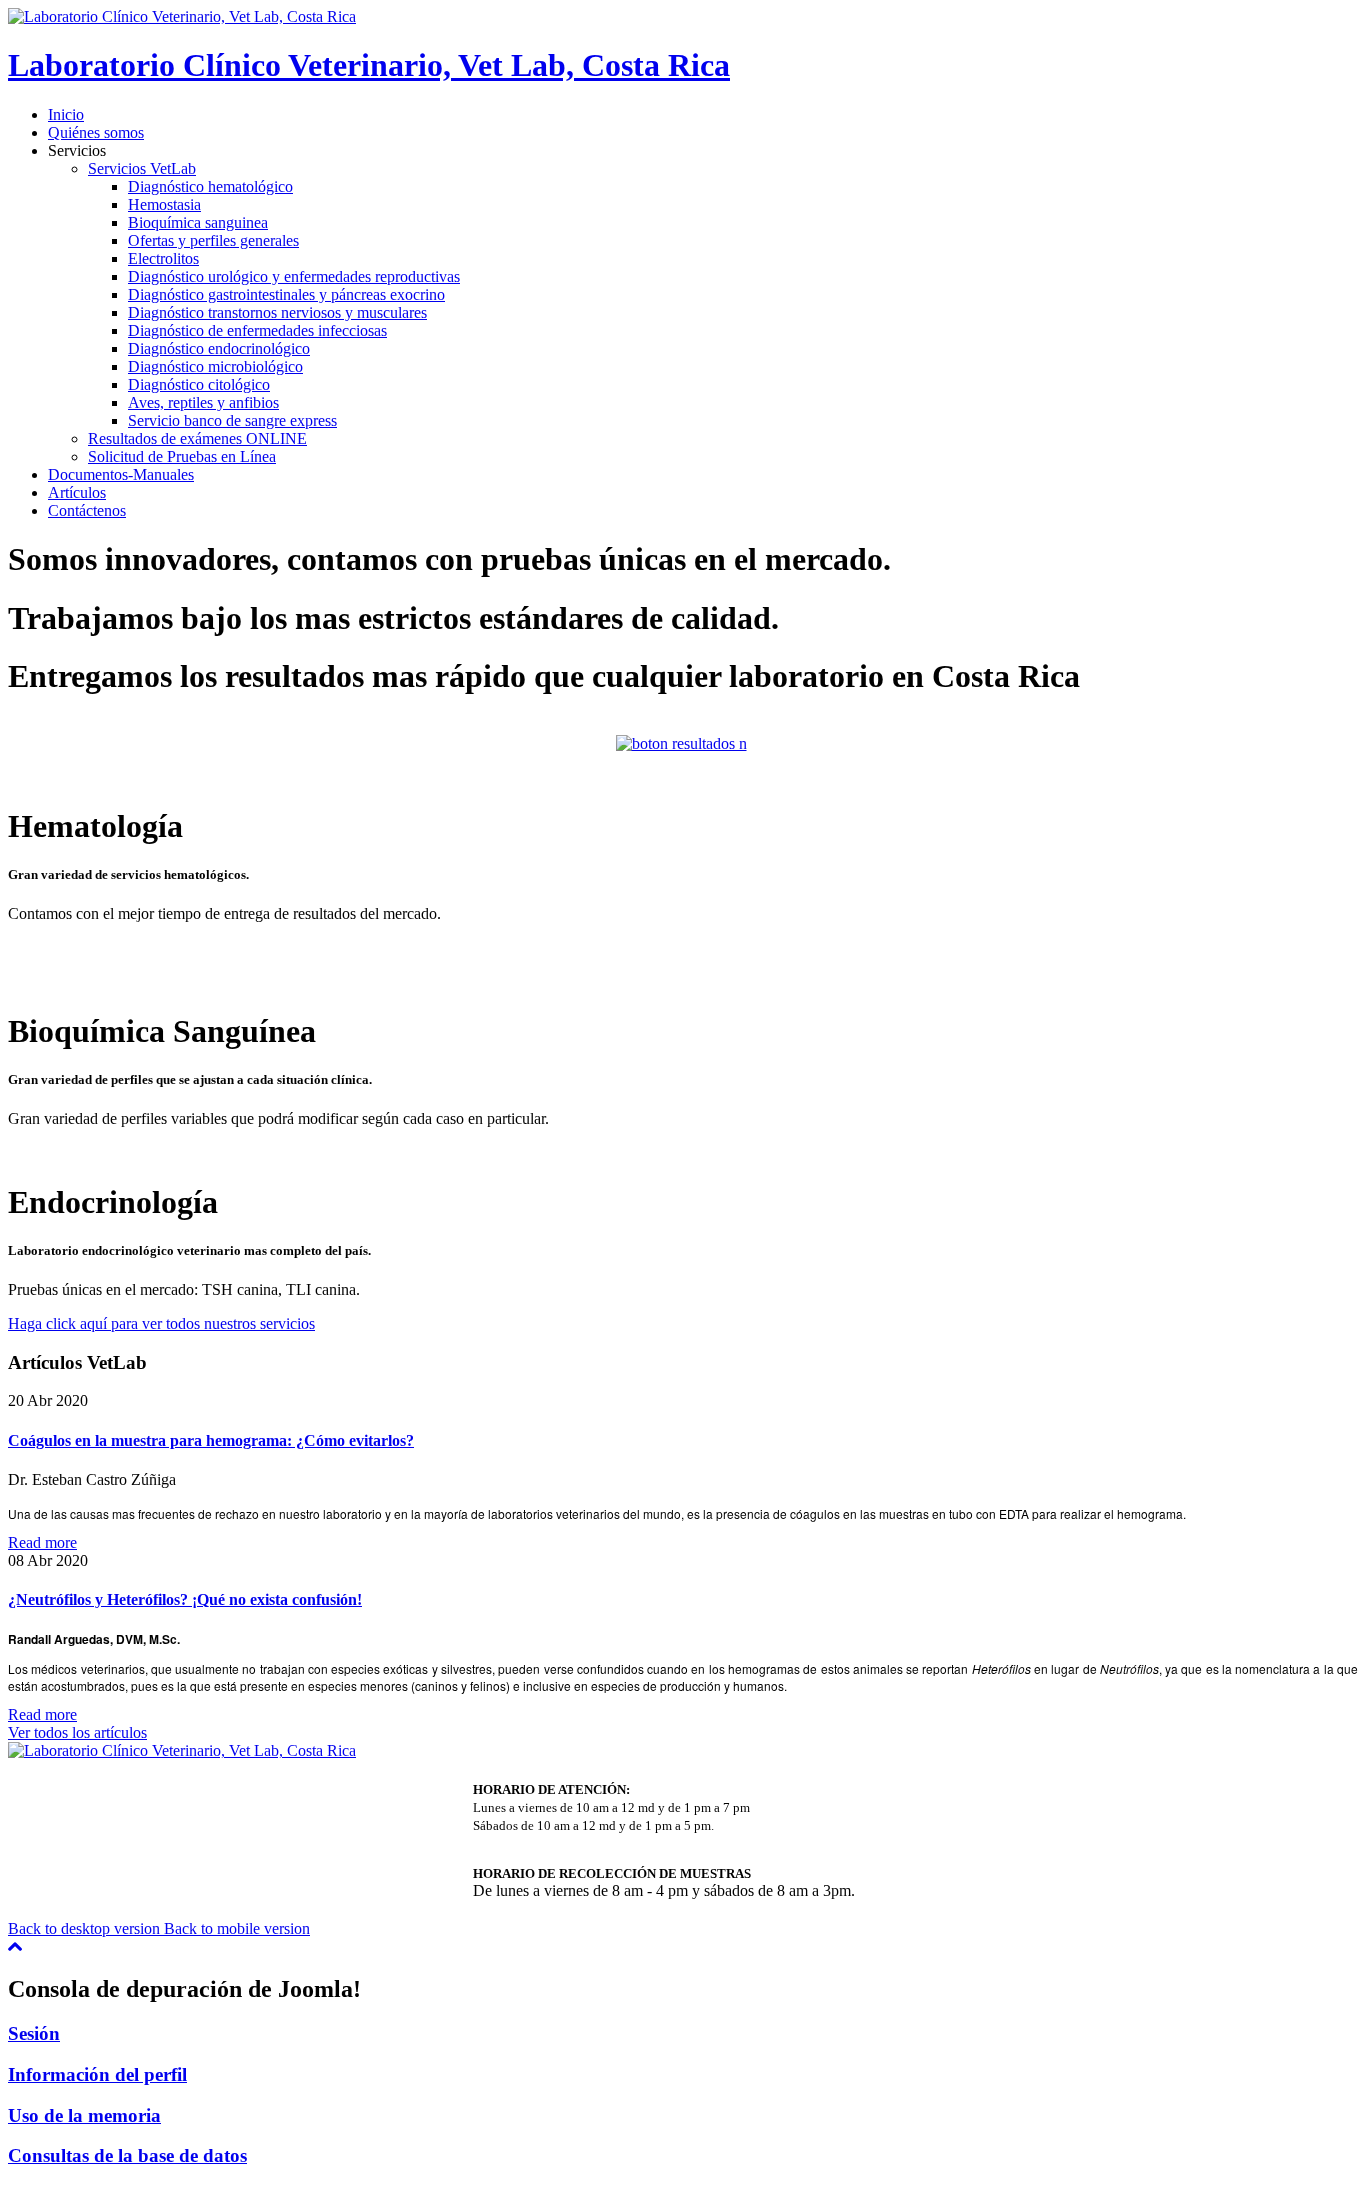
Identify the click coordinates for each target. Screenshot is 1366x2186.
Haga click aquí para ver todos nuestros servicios (161, 1323)
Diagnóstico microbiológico (215, 366)
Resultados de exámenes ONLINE (197, 438)
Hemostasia (164, 204)
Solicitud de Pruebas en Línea (182, 456)
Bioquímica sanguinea (198, 222)
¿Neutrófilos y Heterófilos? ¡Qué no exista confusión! (185, 1599)
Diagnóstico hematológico (210, 186)
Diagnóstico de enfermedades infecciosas (257, 330)
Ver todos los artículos (77, 1732)
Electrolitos (163, 258)
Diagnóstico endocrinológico (219, 348)
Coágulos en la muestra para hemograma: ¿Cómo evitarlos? (211, 1440)
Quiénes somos (96, 132)
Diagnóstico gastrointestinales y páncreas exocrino (286, 294)
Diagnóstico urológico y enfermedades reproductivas (294, 276)
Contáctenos (87, 510)
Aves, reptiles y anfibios (203, 402)
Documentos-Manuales (121, 474)
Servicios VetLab (142, 168)
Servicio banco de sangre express (232, 420)
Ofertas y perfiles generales (213, 240)
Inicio (66, 114)
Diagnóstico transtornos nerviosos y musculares (277, 312)
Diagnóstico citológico (199, 384)
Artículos (77, 492)
